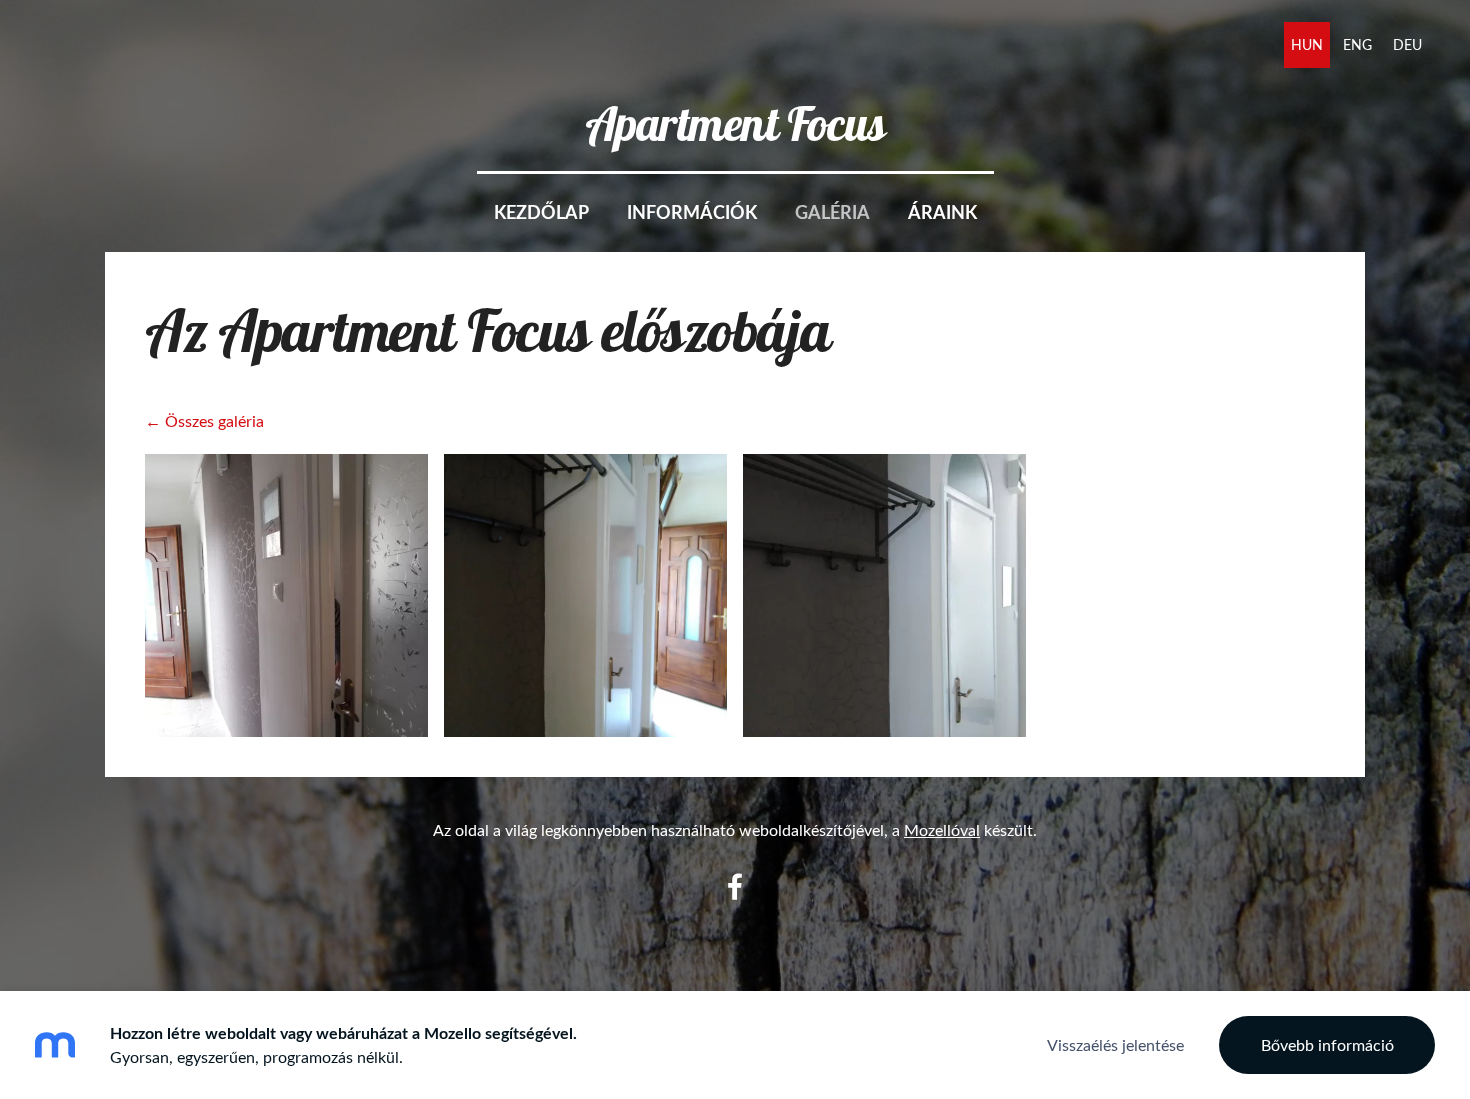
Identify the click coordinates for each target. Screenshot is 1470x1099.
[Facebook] (735, 886)
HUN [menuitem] (1307, 44)
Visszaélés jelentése (1115, 1045)
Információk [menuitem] (692, 212)
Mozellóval (942, 830)
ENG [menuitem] (1357, 44)
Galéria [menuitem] (832, 212)
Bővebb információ (1327, 1045)
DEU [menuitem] (1407, 44)
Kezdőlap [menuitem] (541, 212)
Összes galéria (214, 421)
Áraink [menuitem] (942, 212)
